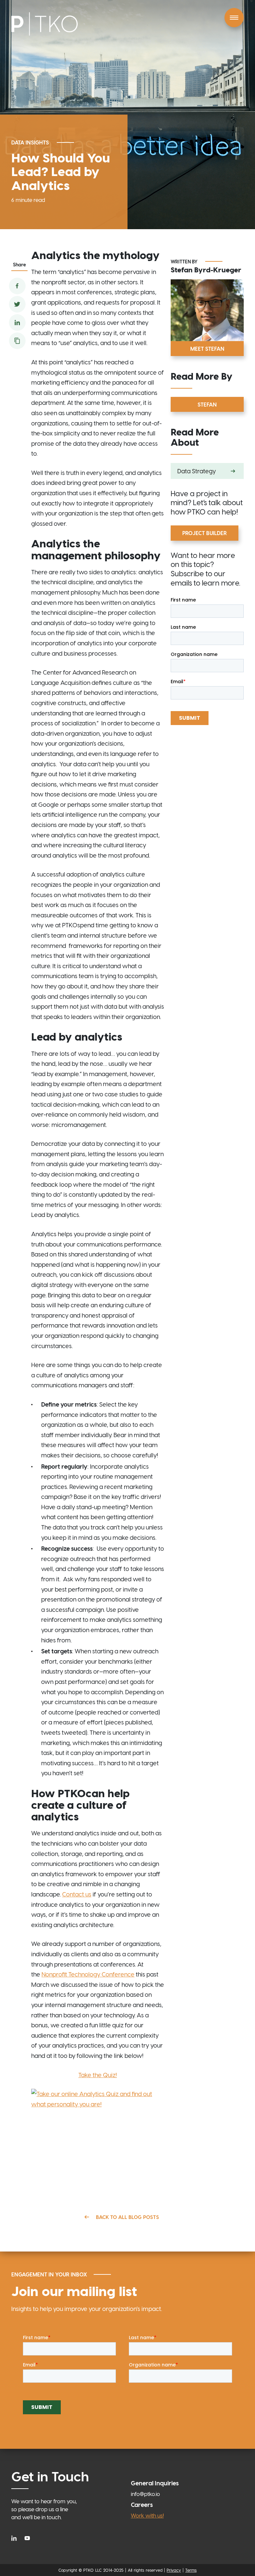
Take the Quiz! (98, 2075)
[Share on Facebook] (17, 286)
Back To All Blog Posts (127, 2217)
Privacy (174, 2570)
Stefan (207, 404)
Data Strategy (197, 471)
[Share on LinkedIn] (17, 322)
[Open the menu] (234, 18)
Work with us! (147, 2515)
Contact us (77, 1894)
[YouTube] (27, 2538)
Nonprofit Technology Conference (88, 1974)
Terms (191, 2570)
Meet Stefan (207, 349)
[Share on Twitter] (17, 304)
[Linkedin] (16, 2538)
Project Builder (205, 533)
